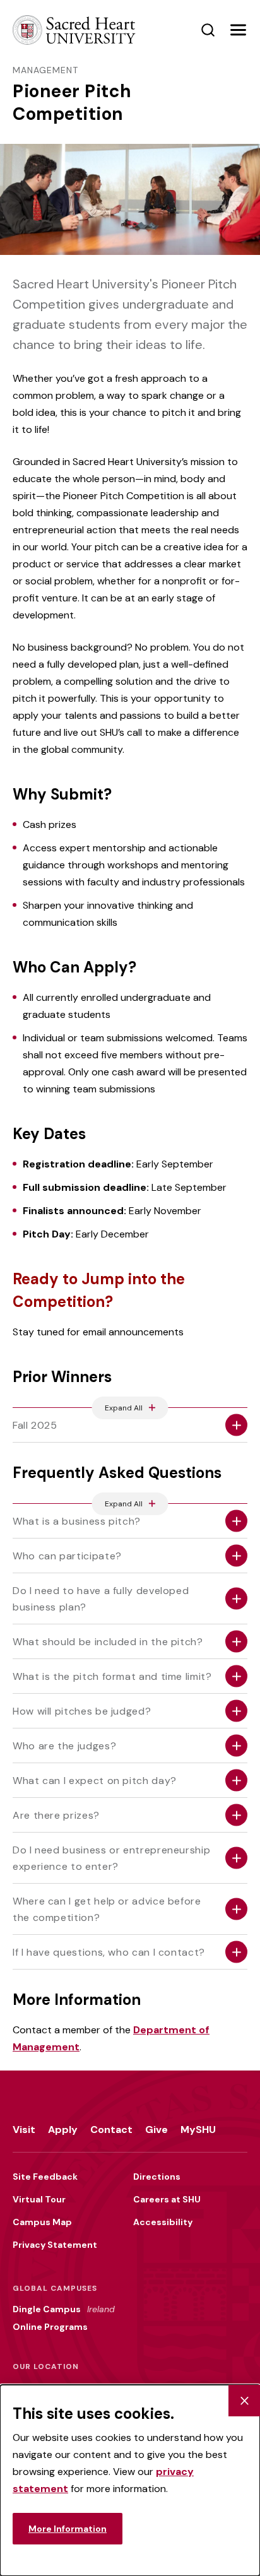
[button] (238, 30)
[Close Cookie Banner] (244, 2401)
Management (45, 70)
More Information (68, 2529)
